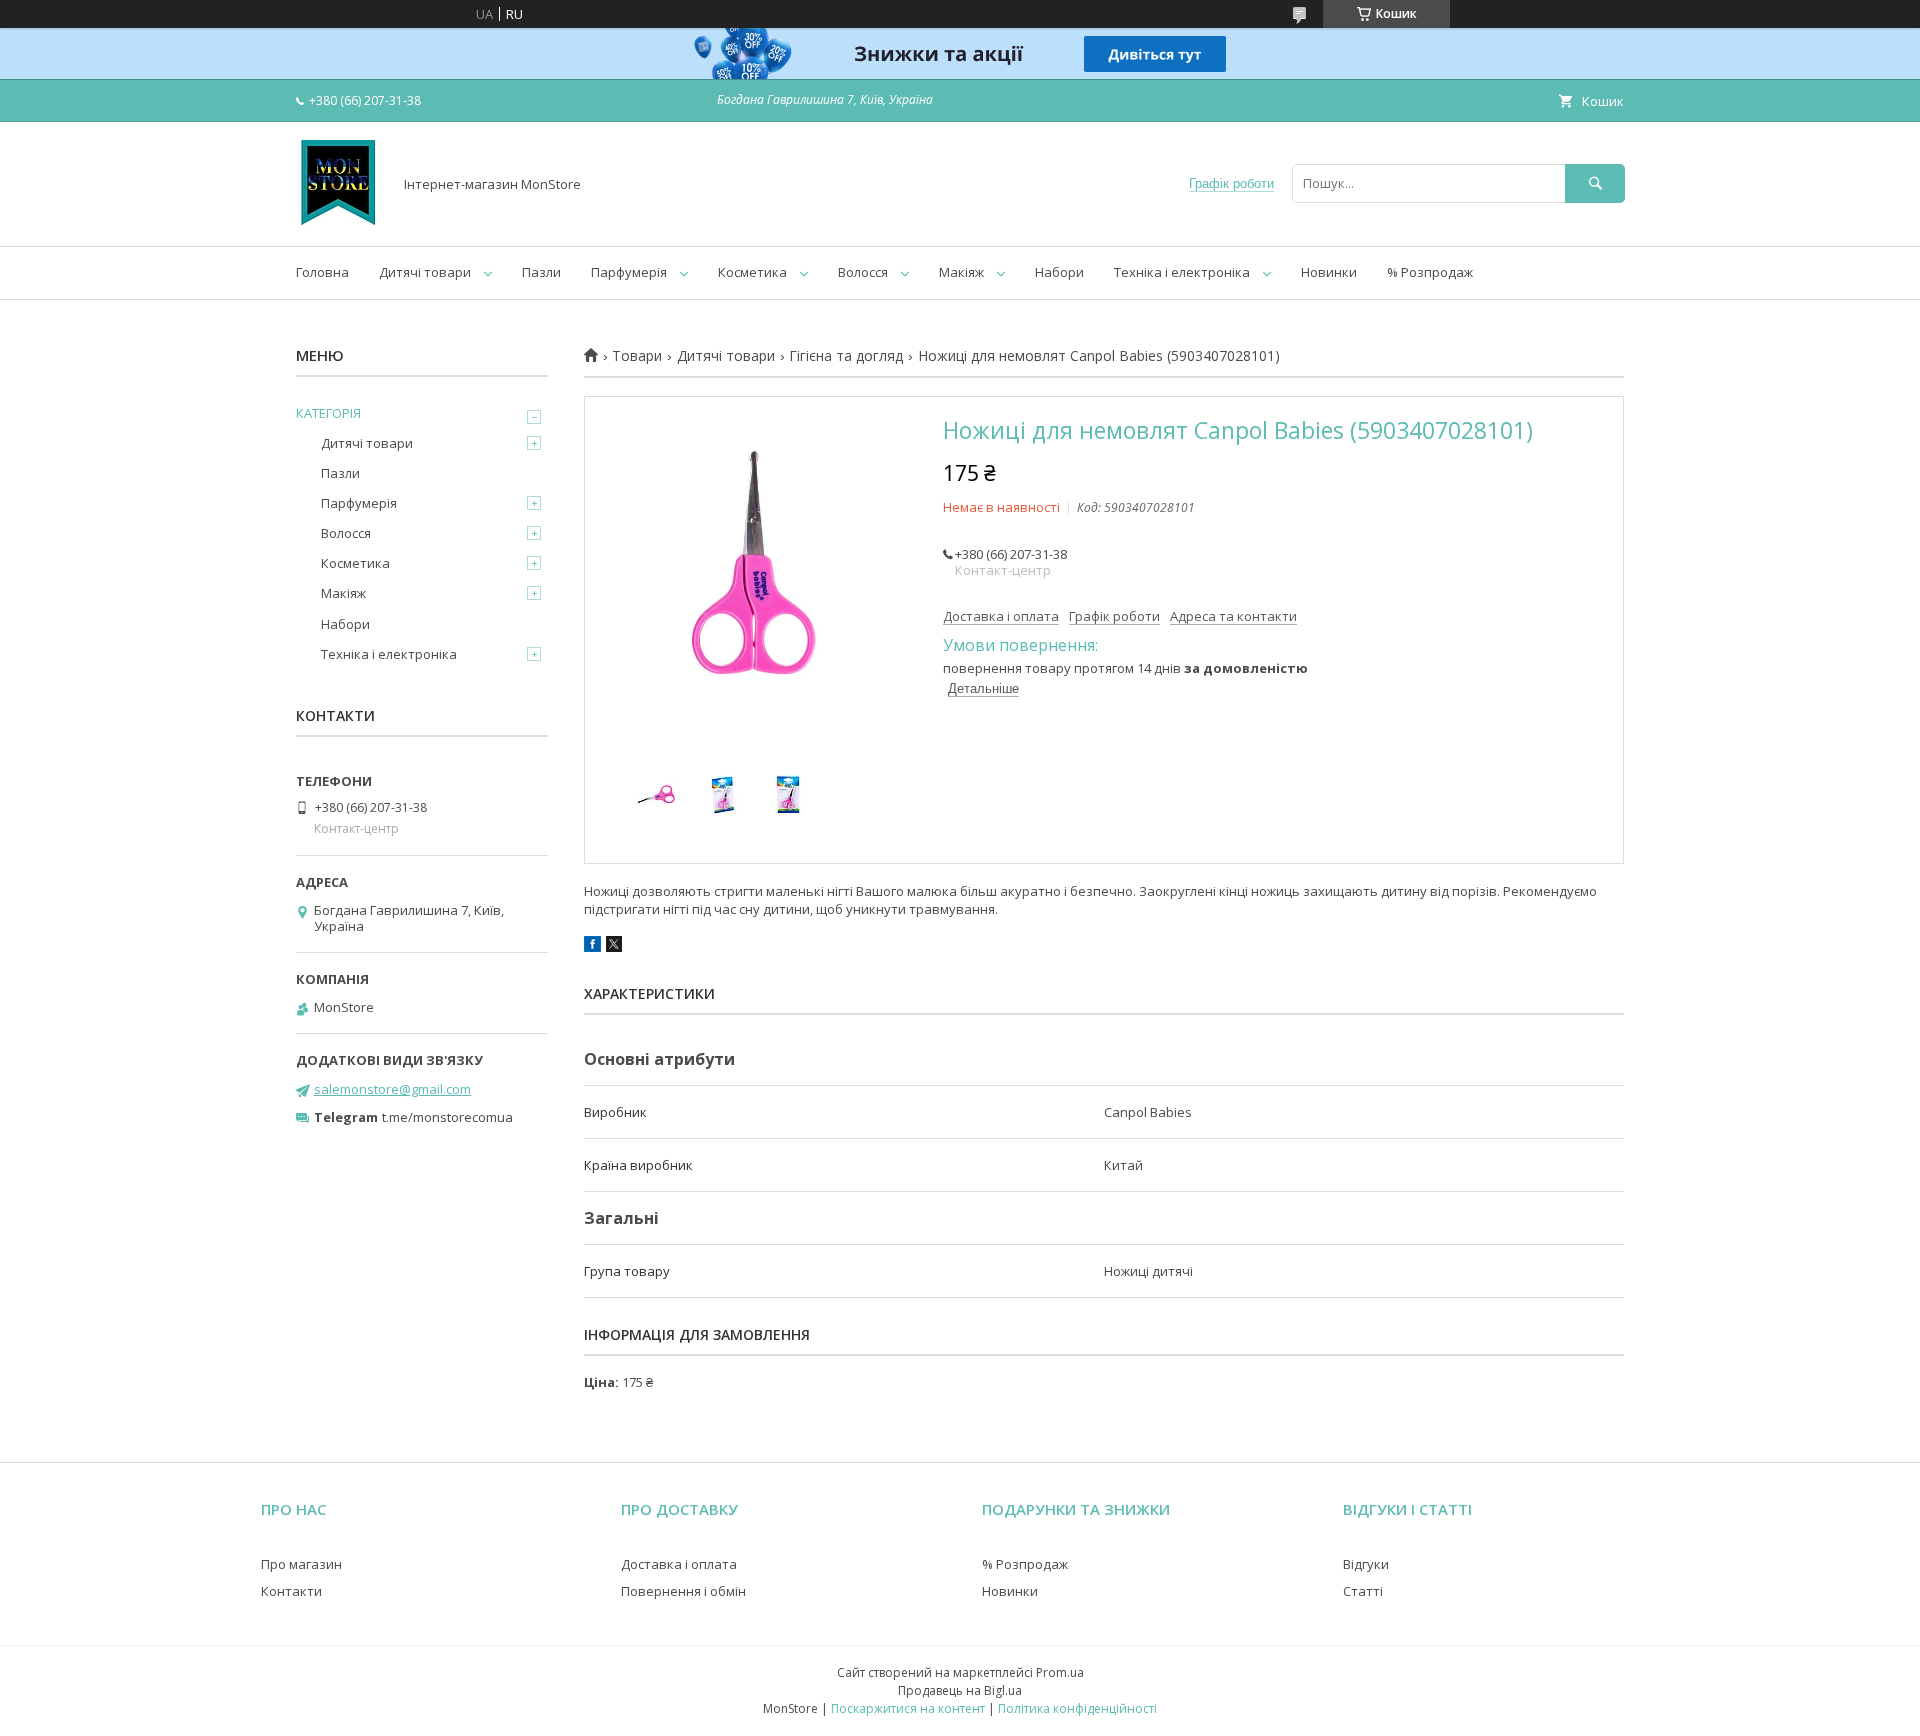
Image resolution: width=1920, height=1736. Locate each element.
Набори (1059, 272)
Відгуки (1366, 1564)
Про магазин (301, 1564)
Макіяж (961, 272)
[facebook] (592, 947)
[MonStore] (338, 220)
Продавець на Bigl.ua (960, 1690)
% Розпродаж (1430, 272)
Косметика (752, 272)
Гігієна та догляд (846, 356)
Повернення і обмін (683, 1591)
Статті (1363, 1591)
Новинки (1329, 272)
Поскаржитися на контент (908, 1708)
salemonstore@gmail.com (392, 1089)
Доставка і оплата (679, 1564)
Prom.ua (1060, 1672)
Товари (637, 356)
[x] (614, 947)
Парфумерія (629, 272)
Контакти (291, 1591)
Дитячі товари (425, 272)
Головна (322, 272)
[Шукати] (1595, 183)
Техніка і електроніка (1182, 272)
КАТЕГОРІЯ (328, 413)
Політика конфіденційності (1077, 1708)
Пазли (541, 272)
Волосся (863, 272)
